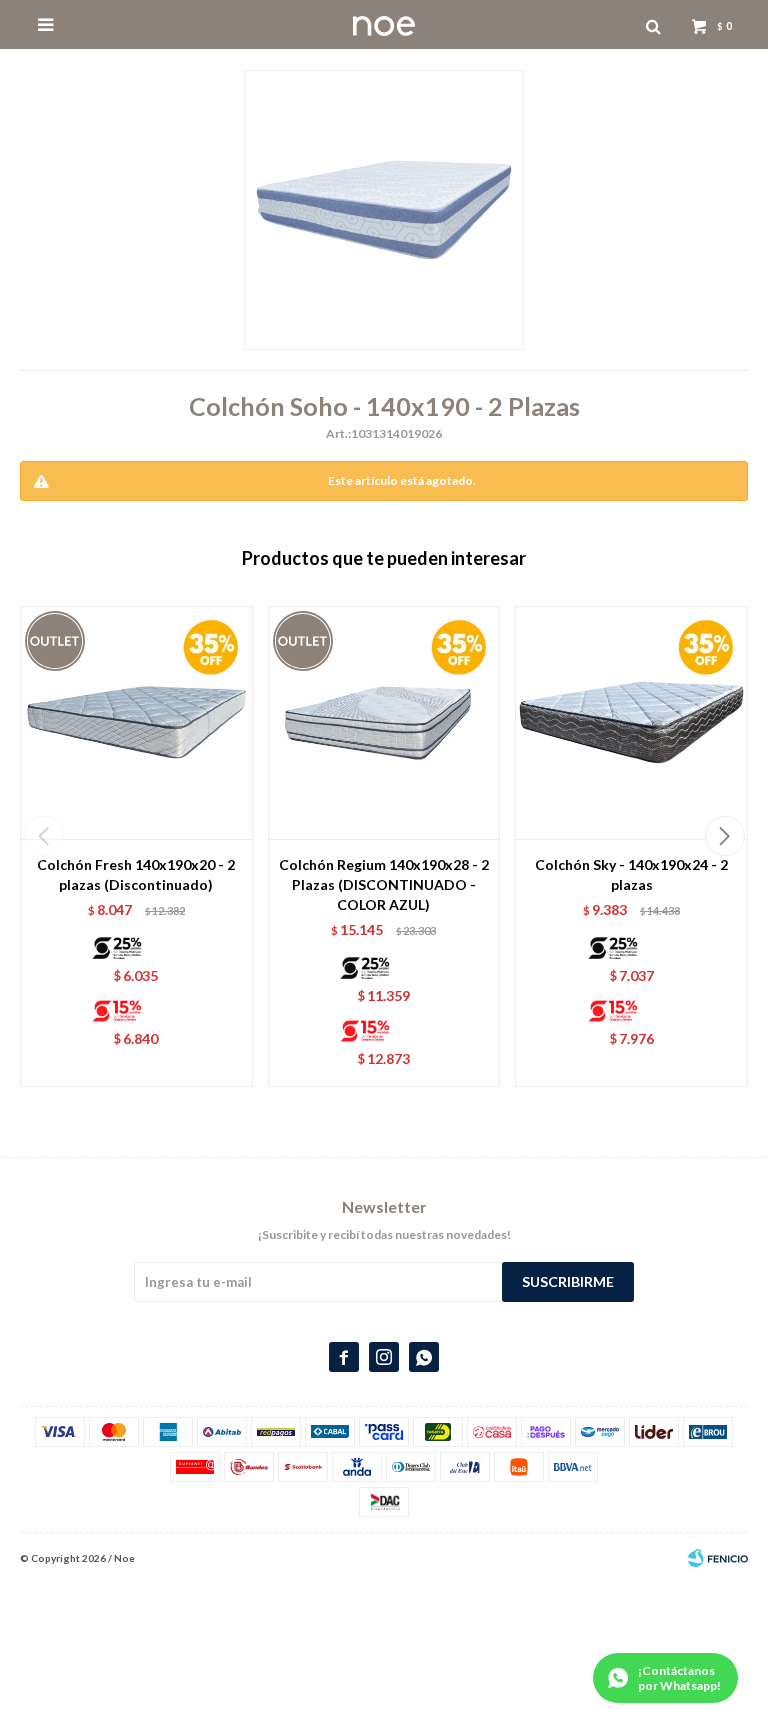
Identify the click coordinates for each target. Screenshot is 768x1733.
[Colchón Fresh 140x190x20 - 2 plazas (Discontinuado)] (136, 722)
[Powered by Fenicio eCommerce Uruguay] (718, 1558)
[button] (724, 836)
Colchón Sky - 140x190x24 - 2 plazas (631, 874)
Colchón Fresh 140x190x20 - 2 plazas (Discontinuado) (136, 874)
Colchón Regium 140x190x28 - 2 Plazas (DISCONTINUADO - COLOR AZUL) (384, 884)
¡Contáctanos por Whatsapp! (679, 1678)
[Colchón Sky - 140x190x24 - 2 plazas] (631, 722)
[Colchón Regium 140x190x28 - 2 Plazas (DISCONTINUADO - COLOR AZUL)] (384, 722)
